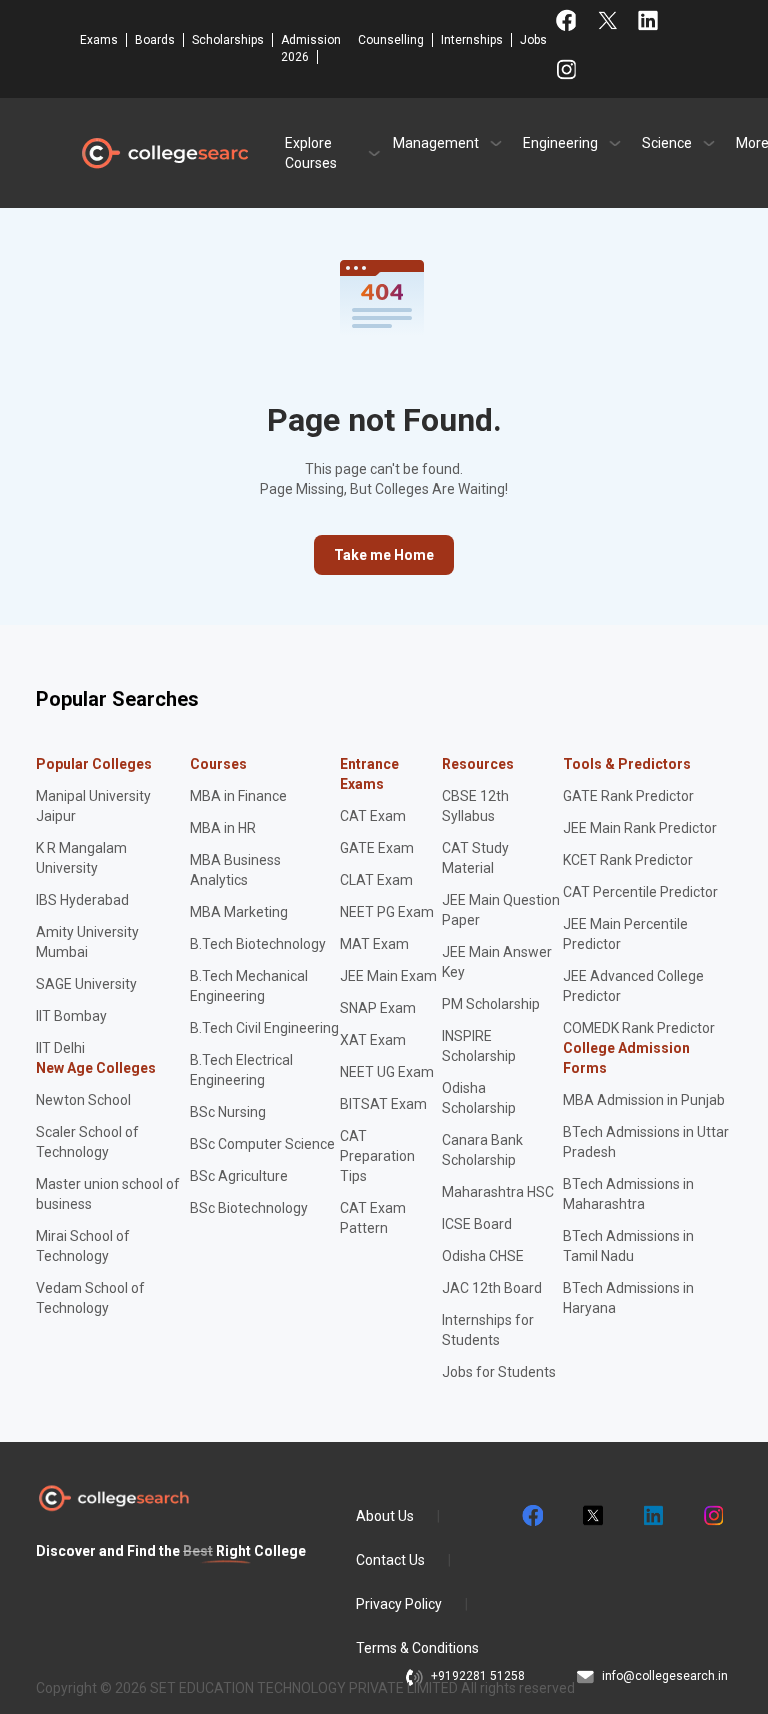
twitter (592, 1516)
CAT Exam (373, 816)
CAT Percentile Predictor (640, 892)
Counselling (391, 40)
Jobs (533, 40)
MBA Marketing (239, 912)
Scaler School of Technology (87, 1142)
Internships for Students (488, 1330)
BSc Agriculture (239, 1176)
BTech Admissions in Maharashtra (628, 1194)
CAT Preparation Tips (377, 1156)
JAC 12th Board (492, 1288)
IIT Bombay (71, 1016)
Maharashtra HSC (498, 1192)
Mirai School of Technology (83, 1246)
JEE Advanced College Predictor (633, 986)
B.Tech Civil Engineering (264, 1028)
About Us (385, 1516)
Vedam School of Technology (90, 1298)
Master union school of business (108, 1194)
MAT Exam (374, 944)
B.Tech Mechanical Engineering (249, 986)
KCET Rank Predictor (628, 860)
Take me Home (384, 555)
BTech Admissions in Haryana (628, 1298)
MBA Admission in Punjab (644, 1100)
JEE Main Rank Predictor (640, 828)
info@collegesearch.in (665, 1676)
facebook (532, 1516)
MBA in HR (223, 828)
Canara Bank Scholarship (482, 1150)
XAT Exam (373, 1040)
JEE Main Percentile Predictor (625, 934)
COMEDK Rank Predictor (639, 1028)
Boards (155, 40)
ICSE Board (477, 1224)
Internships (472, 40)
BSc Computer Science (262, 1144)
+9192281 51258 (478, 1676)
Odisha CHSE (483, 1256)
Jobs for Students (499, 1372)
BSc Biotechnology (249, 1208)
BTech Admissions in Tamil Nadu (628, 1246)
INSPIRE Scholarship (479, 1046)
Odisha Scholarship (479, 1098)
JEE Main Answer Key (497, 962)
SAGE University (86, 984)
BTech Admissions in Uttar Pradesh (646, 1142)
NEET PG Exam (387, 912)
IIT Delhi (60, 1048)
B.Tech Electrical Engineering (241, 1070)
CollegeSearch (164, 153)
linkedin (652, 1516)
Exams (99, 40)
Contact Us (390, 1560)
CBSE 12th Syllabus (475, 806)
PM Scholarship (491, 1004)
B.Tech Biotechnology (258, 944)
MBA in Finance (238, 796)
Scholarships (228, 40)
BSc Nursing (228, 1112)
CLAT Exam (376, 880)
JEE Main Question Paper (501, 910)
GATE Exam (377, 848)
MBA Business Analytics (235, 870)
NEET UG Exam (387, 1072)
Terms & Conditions (417, 1648)
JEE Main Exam (388, 976)
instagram (712, 1516)
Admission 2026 (311, 48)
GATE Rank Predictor (628, 796)
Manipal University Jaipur (93, 806)
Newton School (83, 1100)
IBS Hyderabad (82, 900)
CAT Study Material (475, 858)
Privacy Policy (399, 1604)
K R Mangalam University (81, 858)
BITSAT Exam (383, 1104)
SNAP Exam (378, 1008)
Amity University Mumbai (87, 942)
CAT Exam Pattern (373, 1218)
